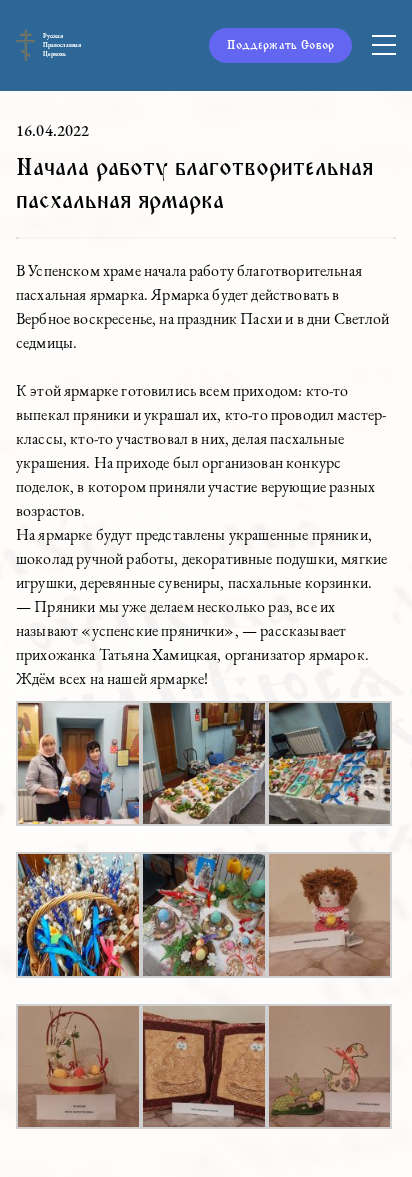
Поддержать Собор (280, 45)
